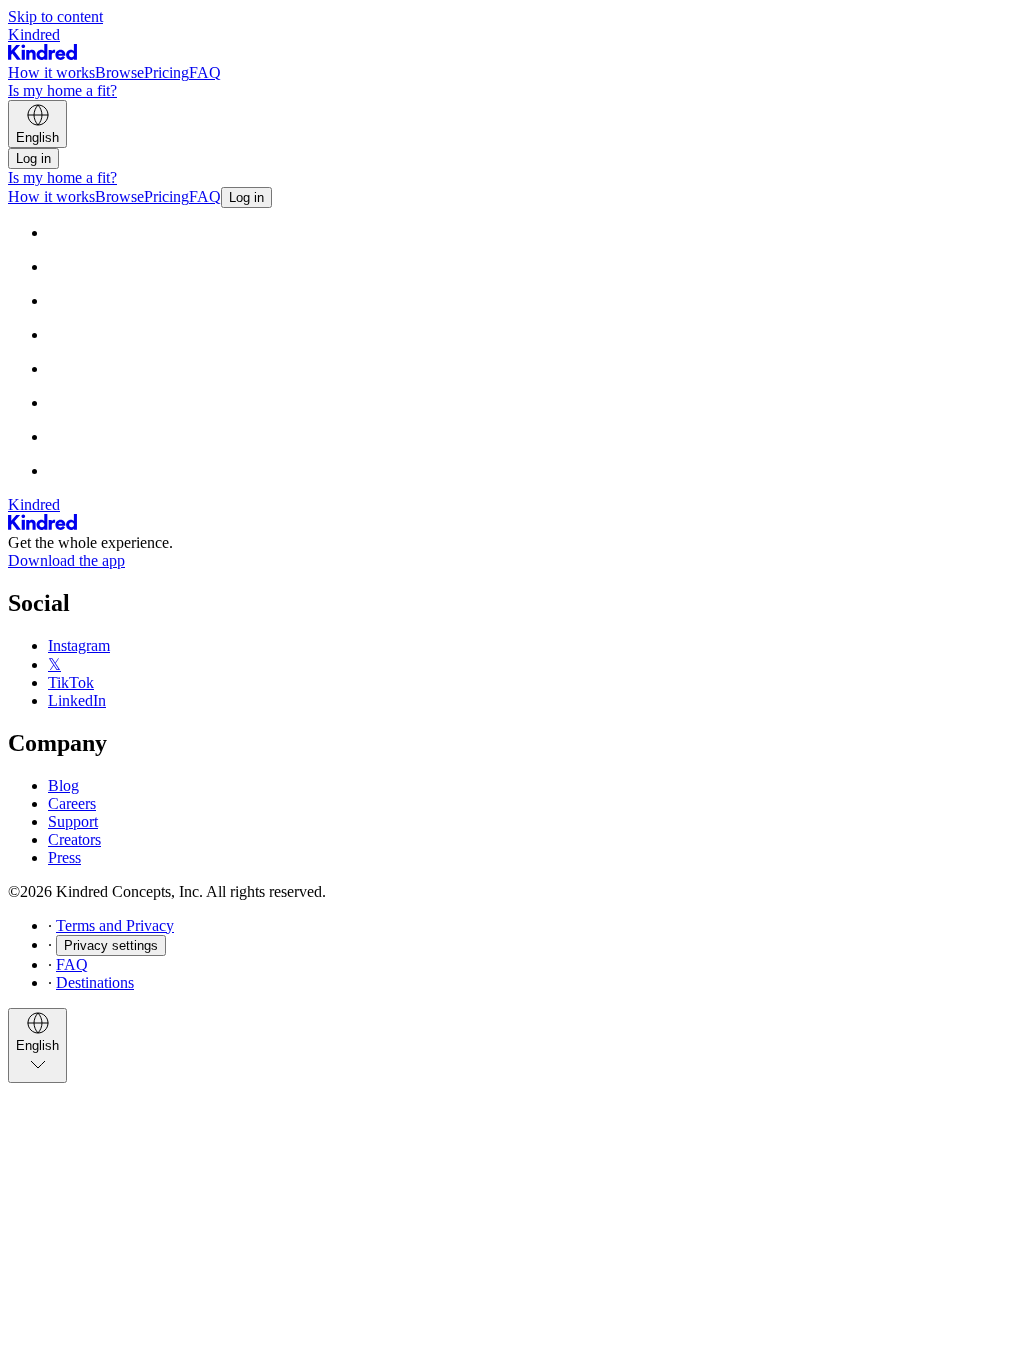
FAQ (205, 72)
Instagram (79, 645)
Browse (119, 72)
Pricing (166, 72)
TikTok (71, 682)
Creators (74, 839)
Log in (33, 158)
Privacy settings (111, 945)
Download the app (66, 560)
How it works (51, 72)
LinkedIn (77, 700)
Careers (72, 803)
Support (73, 821)
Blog (63, 785)
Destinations (95, 982)
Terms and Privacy (115, 925)
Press (64, 857)
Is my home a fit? (62, 90)
